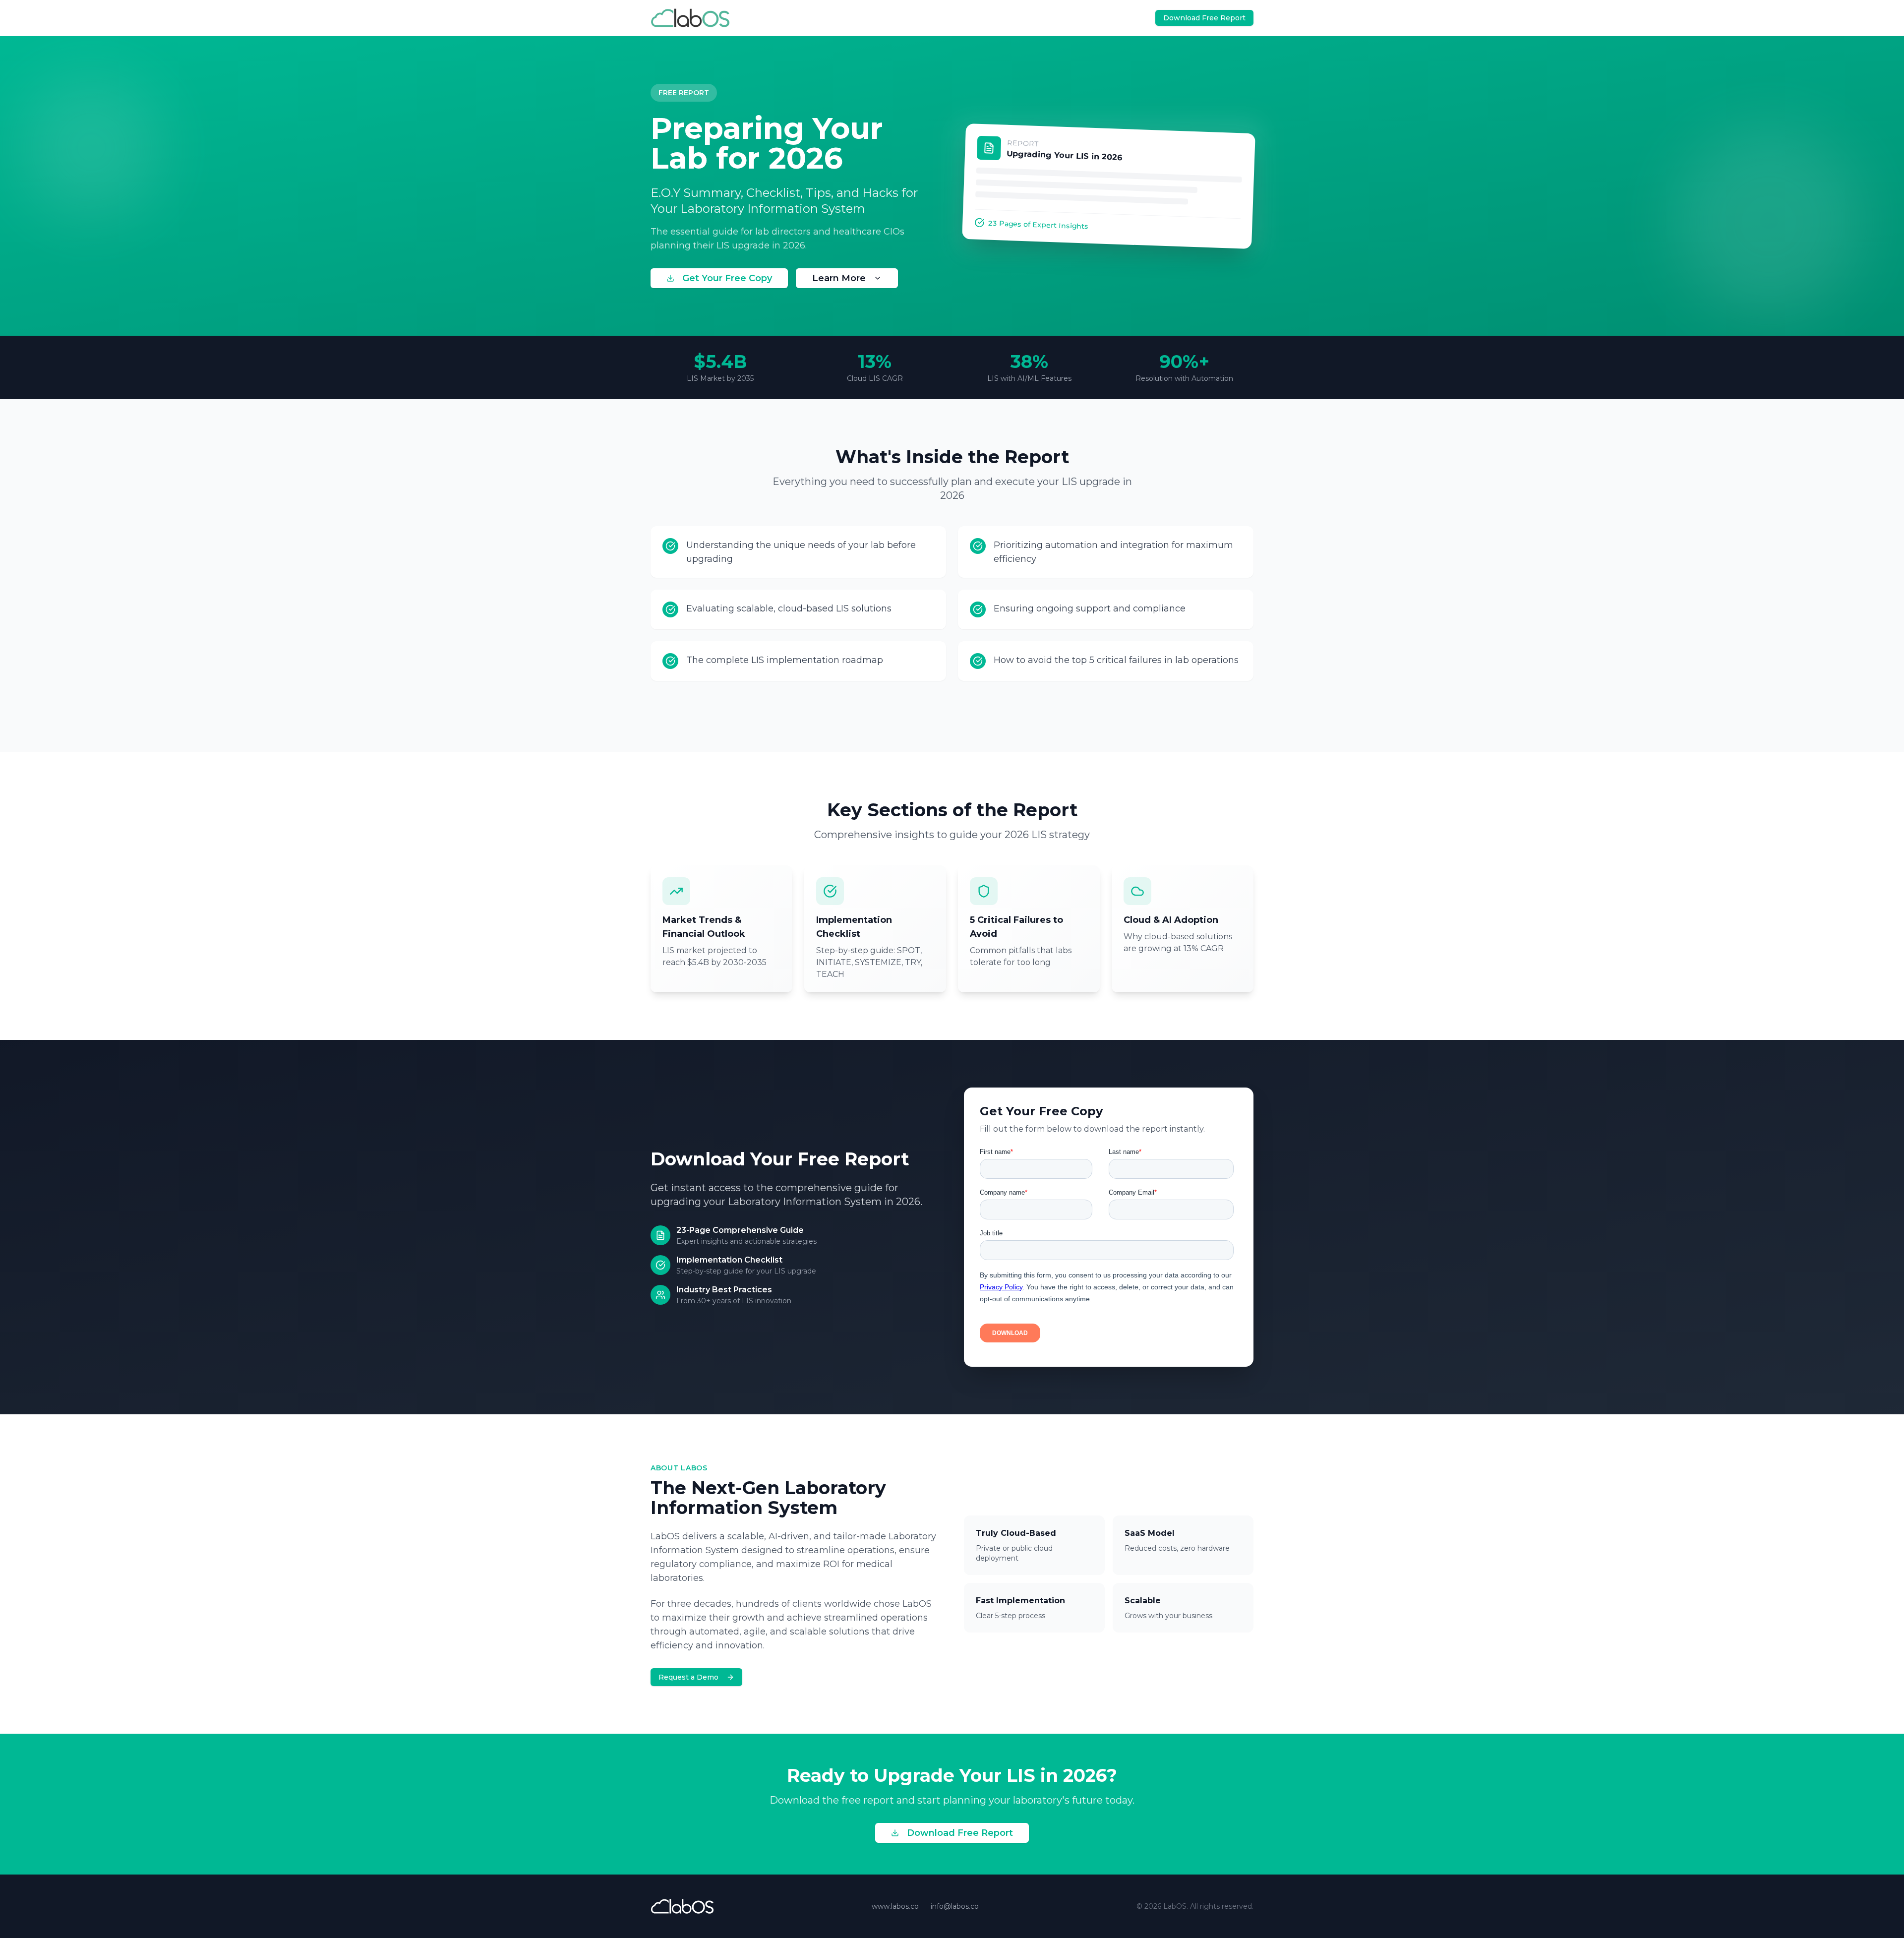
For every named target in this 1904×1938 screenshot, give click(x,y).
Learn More (839, 278)
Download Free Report (960, 1833)
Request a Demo (688, 1677)
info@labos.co (955, 1906)
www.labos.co (895, 1906)
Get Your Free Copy (727, 278)
